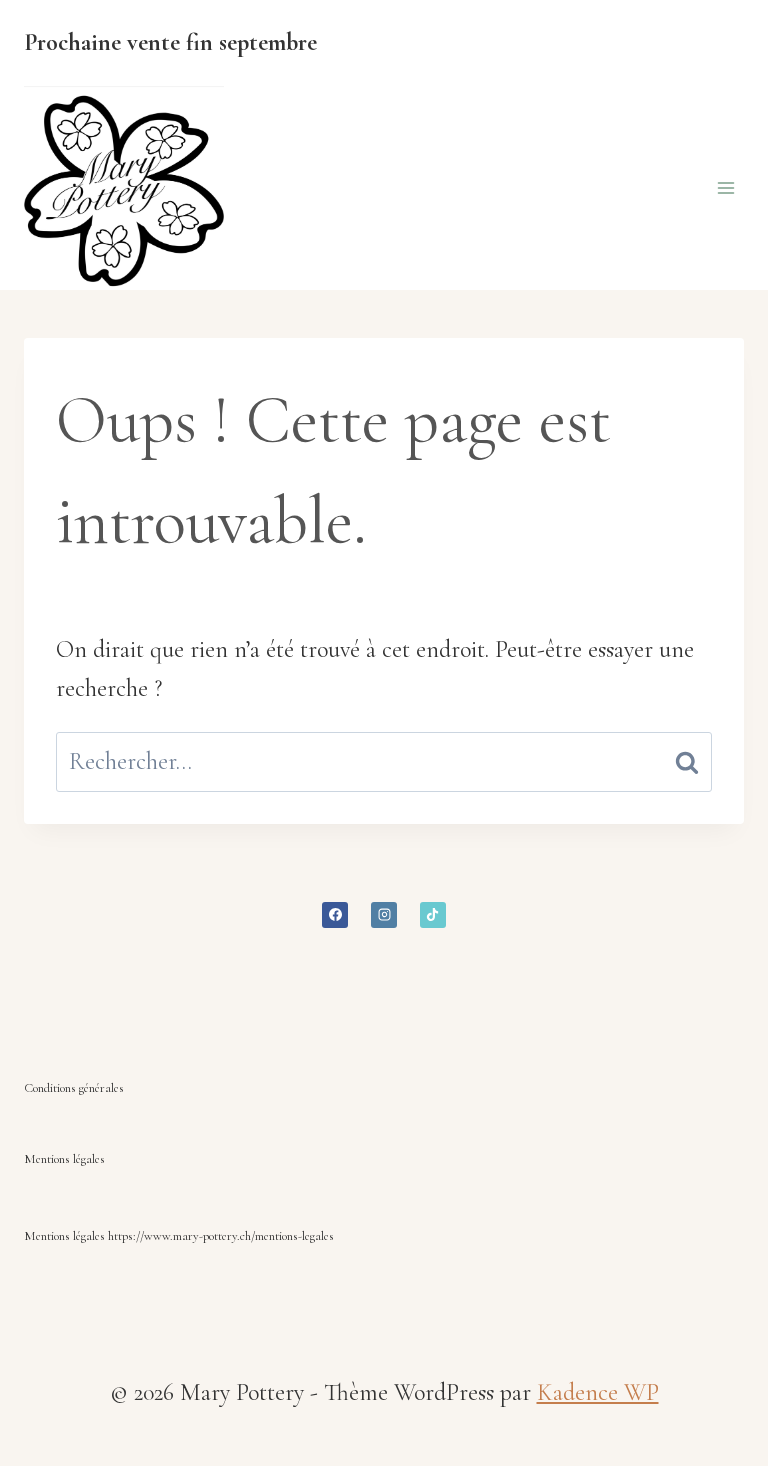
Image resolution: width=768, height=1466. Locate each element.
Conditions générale (71, 1088)
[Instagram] (384, 915)
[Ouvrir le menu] (725, 188)
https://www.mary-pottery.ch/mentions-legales (221, 1236)
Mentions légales (64, 1159)
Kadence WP (598, 1392)
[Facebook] (335, 915)
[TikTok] (433, 915)
